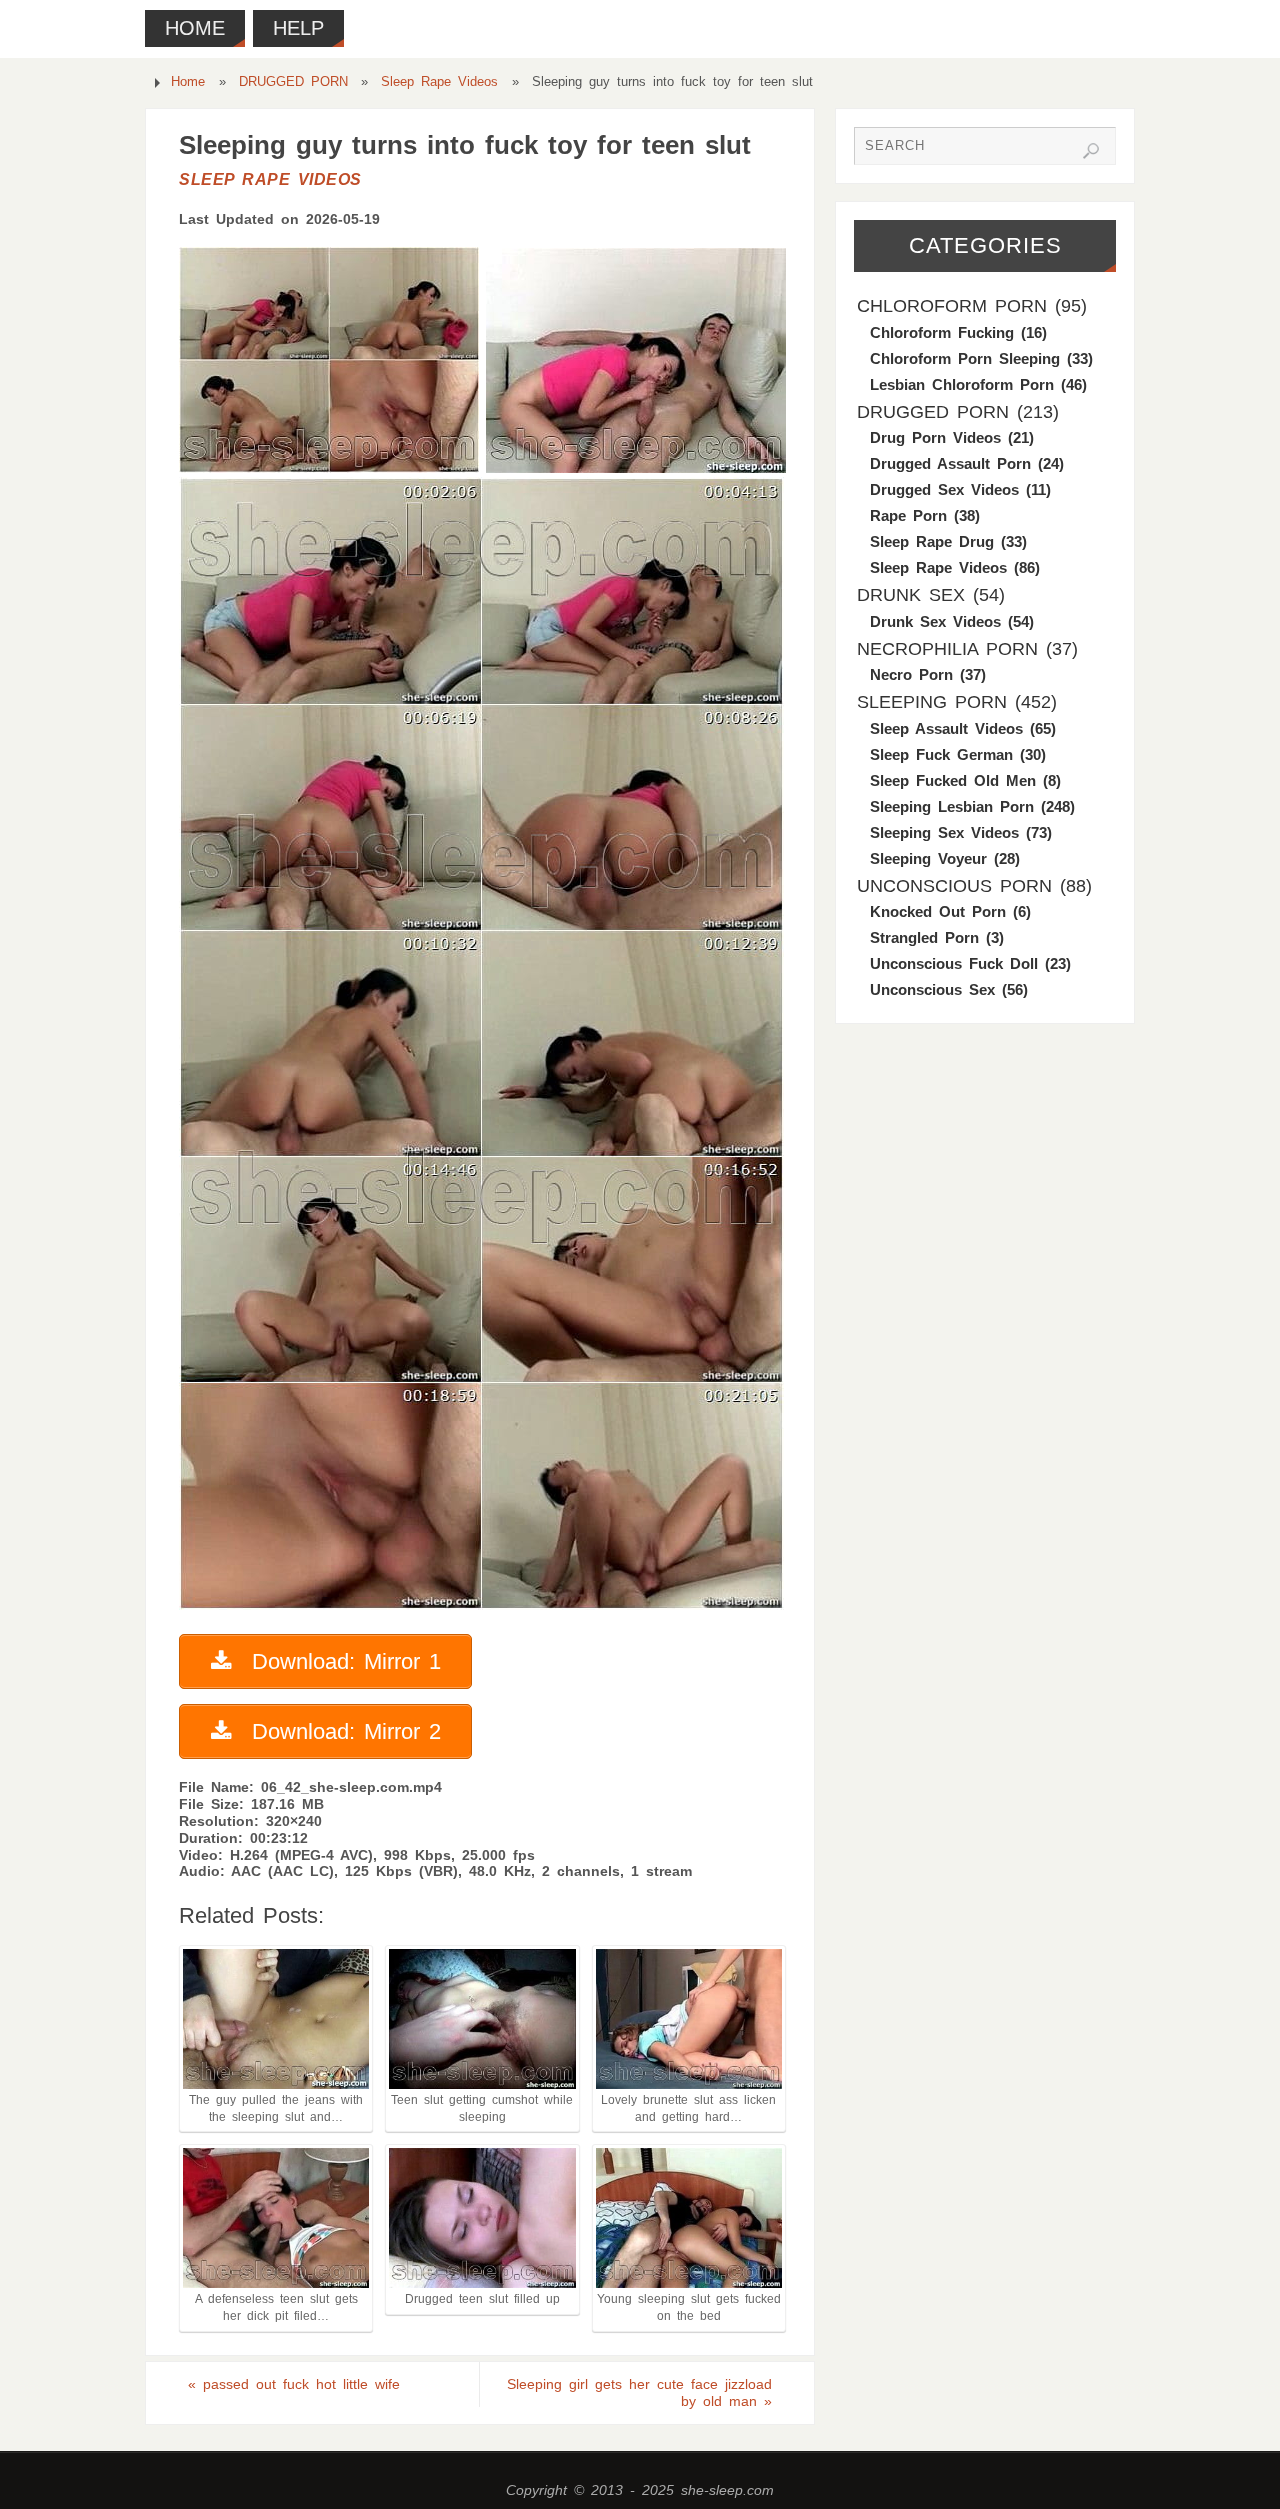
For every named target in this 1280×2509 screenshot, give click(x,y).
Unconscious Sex (932, 989)
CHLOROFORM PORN (952, 306)
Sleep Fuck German (941, 754)
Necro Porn (911, 674)
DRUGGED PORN (293, 82)
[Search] (1091, 151)
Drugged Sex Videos (944, 489)
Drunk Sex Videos (935, 621)
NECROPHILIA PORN (947, 649)
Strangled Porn (924, 937)
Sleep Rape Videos (439, 82)
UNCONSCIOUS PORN (954, 886)
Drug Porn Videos (935, 437)
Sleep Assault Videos (946, 728)
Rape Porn (908, 515)
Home (188, 82)
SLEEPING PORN (932, 702)
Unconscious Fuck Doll (954, 963)
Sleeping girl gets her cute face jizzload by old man (639, 2392)
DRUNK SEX (911, 595)
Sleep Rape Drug (932, 541)
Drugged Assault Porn (950, 463)
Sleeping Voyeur (928, 858)
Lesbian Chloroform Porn (962, 384)
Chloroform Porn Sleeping (965, 358)
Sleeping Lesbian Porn (952, 806)
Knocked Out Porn (938, 911)
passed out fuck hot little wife (294, 2384)
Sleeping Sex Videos (944, 832)
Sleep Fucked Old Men (953, 780)
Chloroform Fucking (942, 332)
